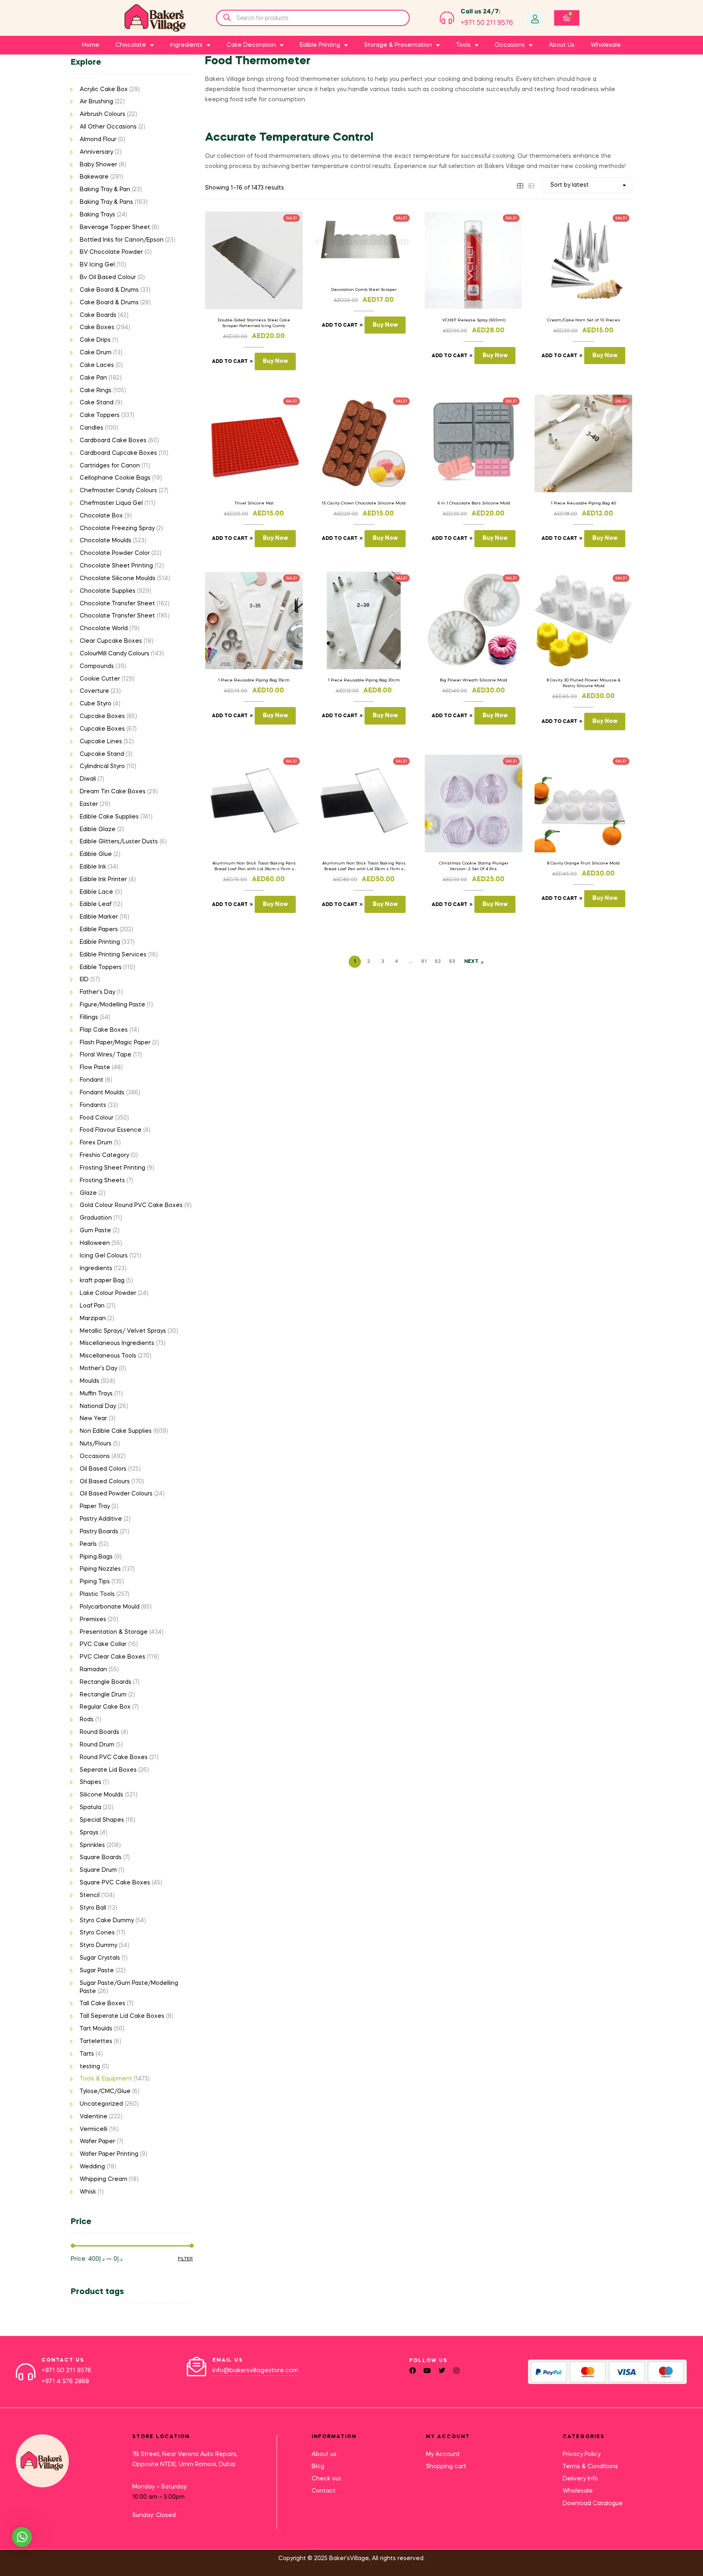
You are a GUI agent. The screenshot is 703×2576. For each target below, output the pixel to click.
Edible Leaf (96, 904)
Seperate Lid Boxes (108, 1770)
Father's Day (97, 992)
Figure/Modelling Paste (112, 1005)
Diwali (88, 779)
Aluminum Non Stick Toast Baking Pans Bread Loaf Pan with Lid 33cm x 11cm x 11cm (364, 867)
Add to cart (230, 362)
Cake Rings (96, 391)
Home (91, 45)
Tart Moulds (96, 2029)
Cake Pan (93, 378)
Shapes (91, 1782)
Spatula (91, 1808)
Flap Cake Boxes (104, 1030)
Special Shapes (102, 1820)
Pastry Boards (99, 1532)
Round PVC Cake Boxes (114, 1757)
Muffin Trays (96, 1394)
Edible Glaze (98, 830)
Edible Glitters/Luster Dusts (119, 842)
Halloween (95, 1243)
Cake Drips (95, 340)
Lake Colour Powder (108, 1293)
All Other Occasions (108, 127)
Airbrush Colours (103, 114)
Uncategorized (101, 2104)
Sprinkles (92, 1845)
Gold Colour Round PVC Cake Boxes (131, 1205)
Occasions (95, 1456)
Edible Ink (93, 867)
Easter (89, 804)
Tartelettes (96, 2041)
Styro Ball (93, 1908)
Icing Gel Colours (104, 1256)
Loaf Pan (92, 1306)
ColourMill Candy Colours (115, 654)
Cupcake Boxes (102, 716)
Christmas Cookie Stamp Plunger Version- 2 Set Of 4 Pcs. (474, 866)
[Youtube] (427, 2371)
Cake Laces (97, 365)
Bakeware (94, 177)
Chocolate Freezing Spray (117, 528)
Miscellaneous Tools (108, 1356)
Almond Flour (98, 140)
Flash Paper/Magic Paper (115, 1043)
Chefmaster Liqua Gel (111, 503)
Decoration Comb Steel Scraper (364, 290)
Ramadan (93, 1670)
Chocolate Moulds (106, 541)
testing (90, 2067)
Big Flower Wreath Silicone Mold (474, 680)
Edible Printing (100, 942)
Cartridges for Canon (110, 466)
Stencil (90, 1895)
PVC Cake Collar (103, 1644)
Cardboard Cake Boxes (113, 441)
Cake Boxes (97, 327)
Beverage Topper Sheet (115, 227)
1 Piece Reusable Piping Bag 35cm (254, 680)
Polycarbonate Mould (110, 1607)
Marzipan (93, 1319)
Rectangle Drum (103, 1695)
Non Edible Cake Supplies (116, 1431)
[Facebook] (413, 2371)
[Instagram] (456, 2371)
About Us (562, 45)
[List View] (531, 185)
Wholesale (606, 45)
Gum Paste (95, 1231)
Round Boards (99, 1732)
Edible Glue (96, 854)
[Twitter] (442, 2371)
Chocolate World (104, 629)
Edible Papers (99, 930)
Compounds (97, 666)
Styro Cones (97, 1933)
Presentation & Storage (114, 1632)
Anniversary (96, 152)
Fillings (89, 1017)
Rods (87, 1720)
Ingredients (96, 1268)
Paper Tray (95, 1506)
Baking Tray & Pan (105, 190)
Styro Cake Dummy (107, 1921)
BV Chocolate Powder (111, 252)
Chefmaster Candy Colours (118, 491)
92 (438, 962)
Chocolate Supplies (108, 591)
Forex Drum (96, 1143)
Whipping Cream (104, 2179)
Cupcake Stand (102, 754)
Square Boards (101, 1858)
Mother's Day (98, 1369)
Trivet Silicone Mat (254, 503)
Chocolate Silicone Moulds (118, 579)
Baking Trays (97, 215)
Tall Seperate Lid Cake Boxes (122, 2016)
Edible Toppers (101, 967)
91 (424, 962)
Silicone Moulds (102, 1795)
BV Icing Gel (97, 265)
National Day (98, 1406)
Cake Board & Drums (109, 290)
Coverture (94, 691)
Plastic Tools (97, 1594)
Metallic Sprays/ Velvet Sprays (123, 1331)
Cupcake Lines (101, 742)
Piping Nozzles (100, 1569)
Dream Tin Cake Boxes (113, 792)
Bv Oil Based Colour (108, 277)
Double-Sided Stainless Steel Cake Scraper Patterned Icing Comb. (254, 323)
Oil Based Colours (105, 1482)
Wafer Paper (97, 2142)
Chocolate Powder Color (115, 553)
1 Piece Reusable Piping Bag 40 (584, 503)
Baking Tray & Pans (106, 202)
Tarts (87, 2054)
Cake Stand (97, 403)
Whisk (88, 2192)
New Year (93, 1419)
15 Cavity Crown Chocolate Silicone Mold (364, 503)
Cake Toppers (100, 415)
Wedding (92, 2167)
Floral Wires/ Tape (106, 1055)
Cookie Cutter (100, 679)
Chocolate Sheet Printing (116, 566)
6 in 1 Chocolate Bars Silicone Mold (474, 503)
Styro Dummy (98, 1945)
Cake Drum (96, 353)
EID (84, 980)
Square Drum (98, 1870)
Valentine (94, 2117)
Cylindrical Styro (102, 766)
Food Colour (97, 1118)
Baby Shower (98, 165)
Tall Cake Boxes (103, 2004)
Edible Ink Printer (103, 880)
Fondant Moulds (102, 1093)
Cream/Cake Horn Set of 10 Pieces (584, 320)
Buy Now (275, 361)
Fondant (92, 1080)
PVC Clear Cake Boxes (112, 1657)
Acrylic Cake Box (104, 90)
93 (452, 962)
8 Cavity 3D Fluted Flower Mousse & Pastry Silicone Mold (584, 683)
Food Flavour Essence (111, 1130)
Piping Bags (96, 1557)
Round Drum (97, 1745)
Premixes (93, 1620)
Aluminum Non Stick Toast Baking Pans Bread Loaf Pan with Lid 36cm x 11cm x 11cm (254, 867)
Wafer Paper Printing (109, 2154)
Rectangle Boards (106, 1682)
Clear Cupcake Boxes (111, 641)
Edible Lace (96, 892)
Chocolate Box (101, 516)
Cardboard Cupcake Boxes (118, 453)
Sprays (89, 1833)
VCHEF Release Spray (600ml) (474, 320)
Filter (185, 2259)
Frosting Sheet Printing (112, 1168)
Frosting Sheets (102, 1181)
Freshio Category (104, 1155)
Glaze (88, 1193)
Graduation (96, 1218)
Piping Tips (95, 1582)
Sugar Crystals (100, 1958)
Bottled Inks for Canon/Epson (122, 240)
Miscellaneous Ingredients (117, 1343)
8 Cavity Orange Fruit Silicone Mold (583, 863)
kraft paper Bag (102, 1281)
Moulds (90, 1381)
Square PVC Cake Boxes (115, 1883)
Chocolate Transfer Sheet (117, 604)
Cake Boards (98, 315)
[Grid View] (520, 185)
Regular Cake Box (105, 1707)
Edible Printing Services (113, 955)
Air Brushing (96, 102)
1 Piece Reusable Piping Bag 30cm (364, 680)
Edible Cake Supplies (109, 817)
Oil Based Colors (103, 1469)
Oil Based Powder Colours (116, 1494)
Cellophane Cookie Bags (115, 478)
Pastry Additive (101, 1519)
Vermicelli (94, 2129)
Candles (92, 428)
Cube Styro (96, 704)
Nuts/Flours (96, 1444)
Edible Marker (99, 917)
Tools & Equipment (106, 2079)
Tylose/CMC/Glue (105, 2091)
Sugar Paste (97, 1971)
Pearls (88, 1544)
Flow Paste (95, 1068)
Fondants (93, 1105)
